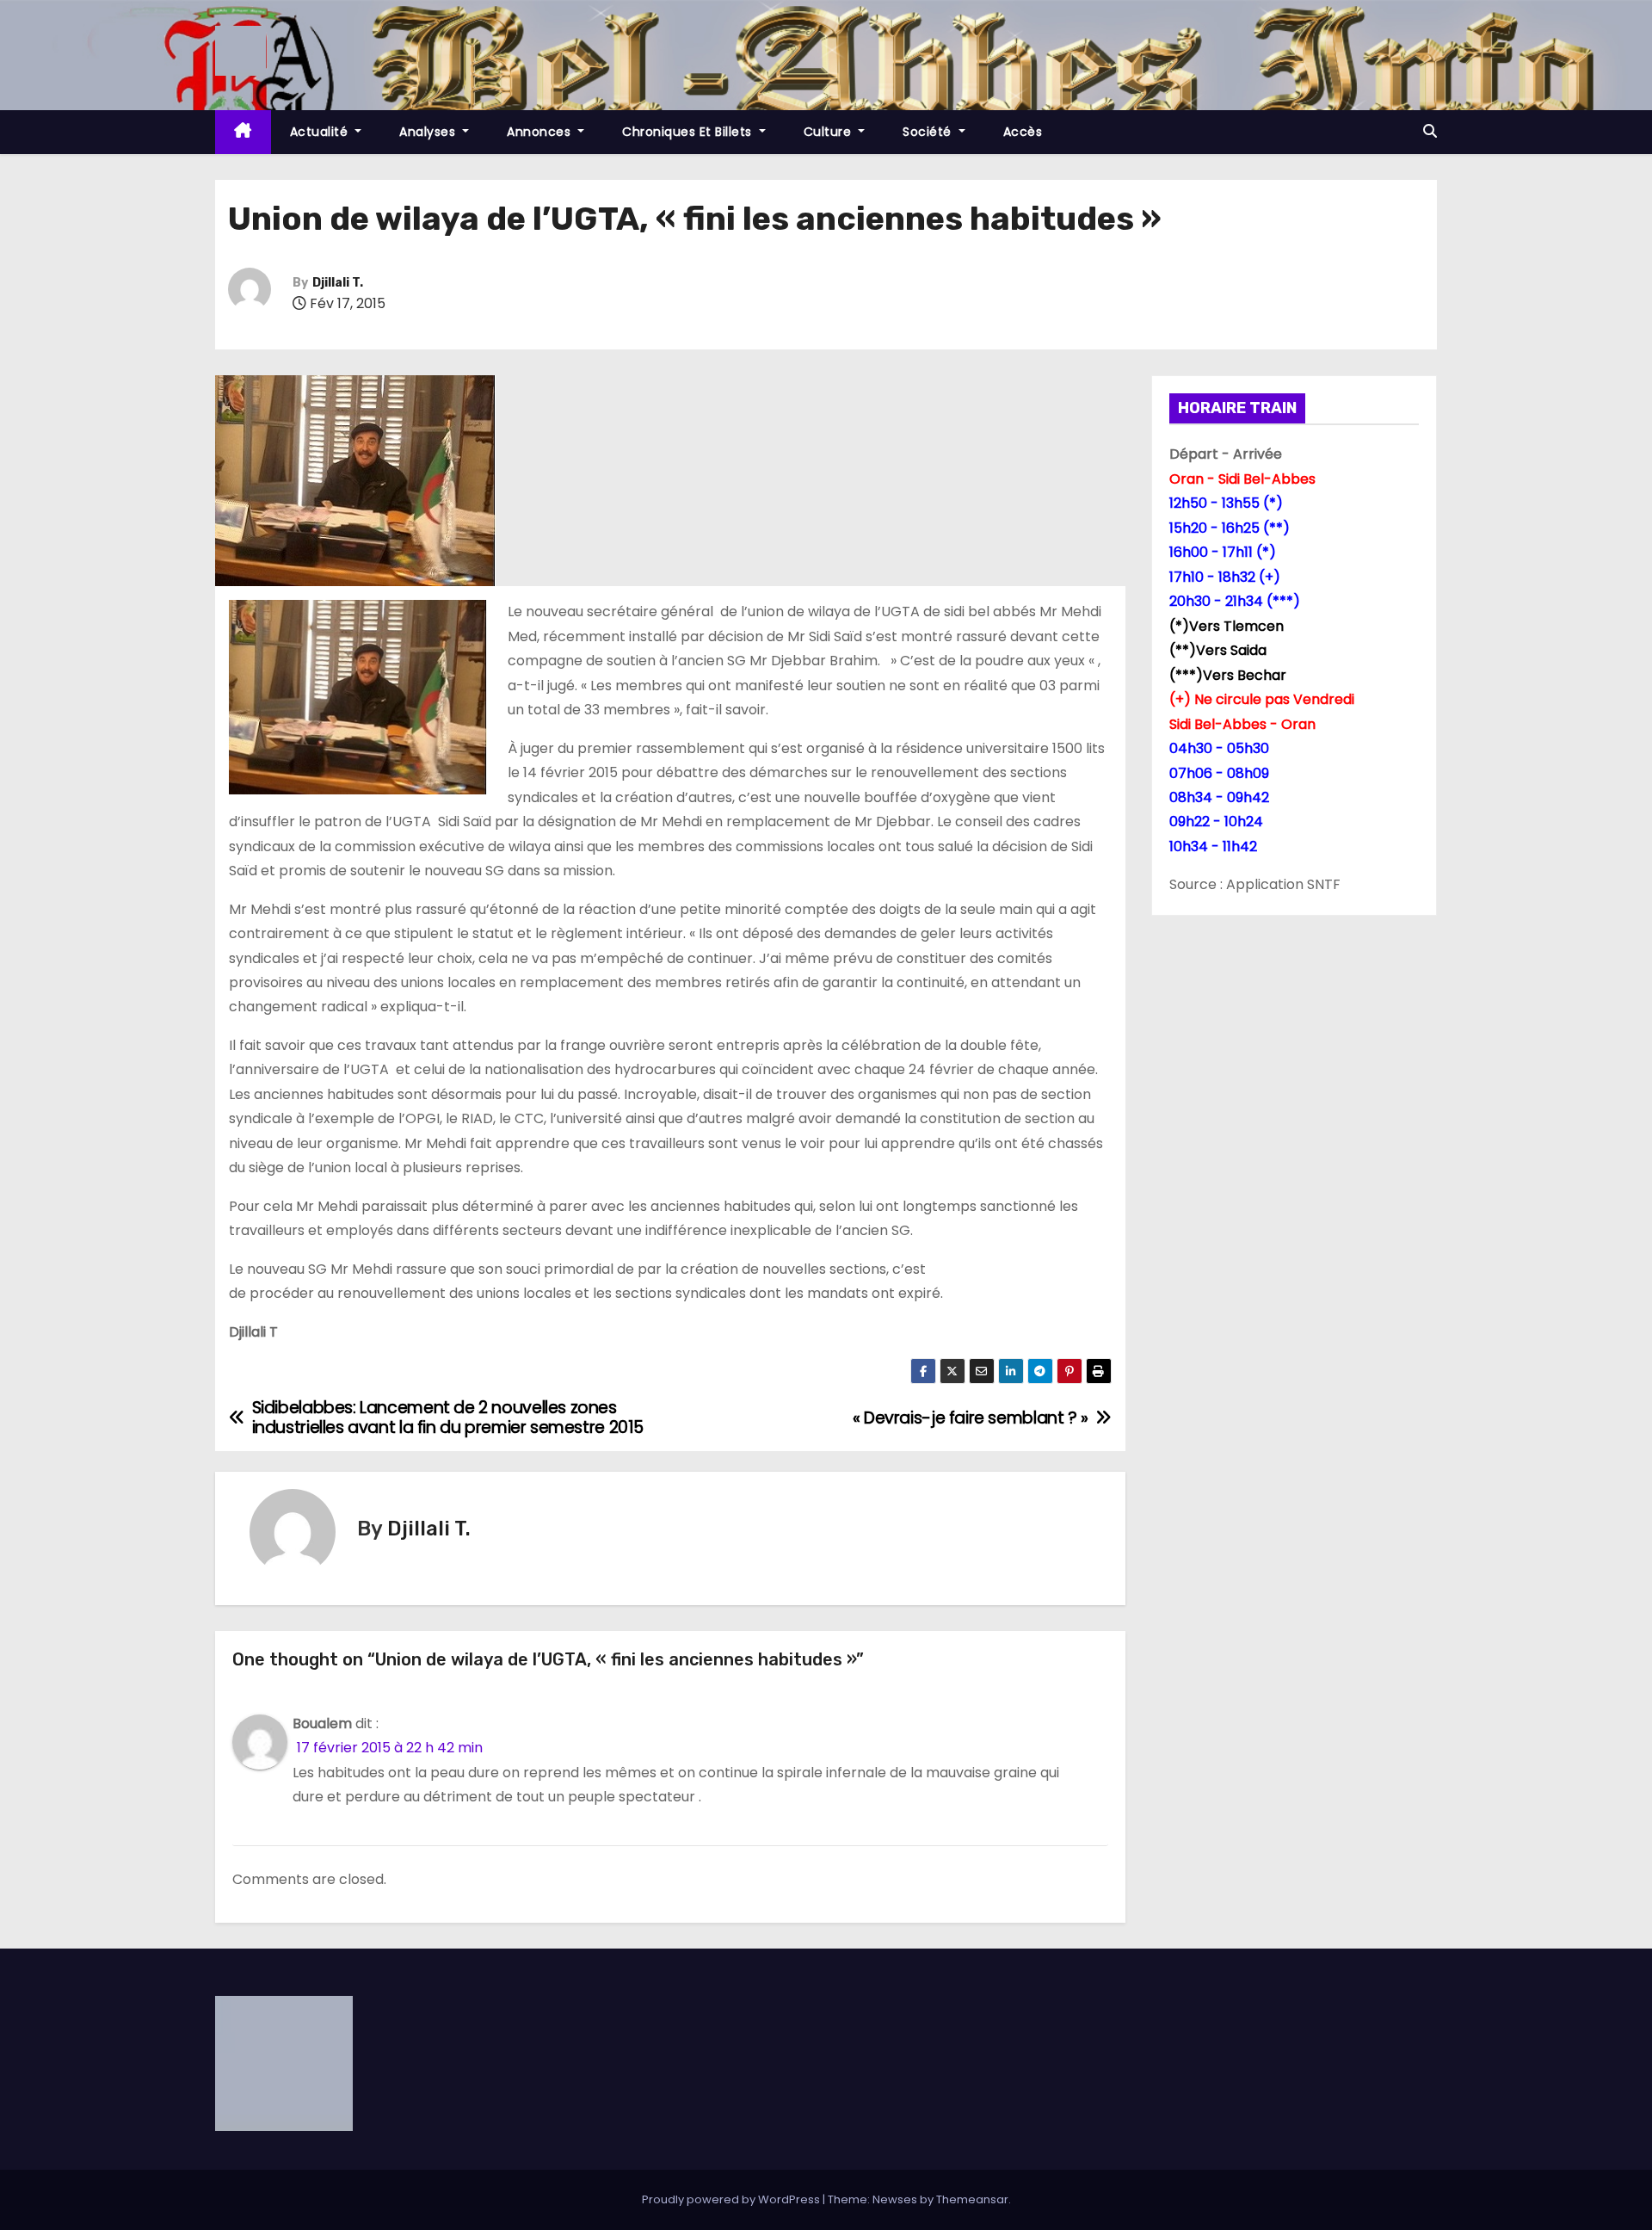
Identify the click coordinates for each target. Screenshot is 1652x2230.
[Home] (243, 132)
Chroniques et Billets (689, 132)
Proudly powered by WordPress (732, 2199)
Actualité (321, 132)
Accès (1023, 132)
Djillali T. (338, 283)
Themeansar (972, 2199)
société (929, 132)
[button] (1430, 131)
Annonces (541, 132)
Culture (829, 132)
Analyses (429, 132)
